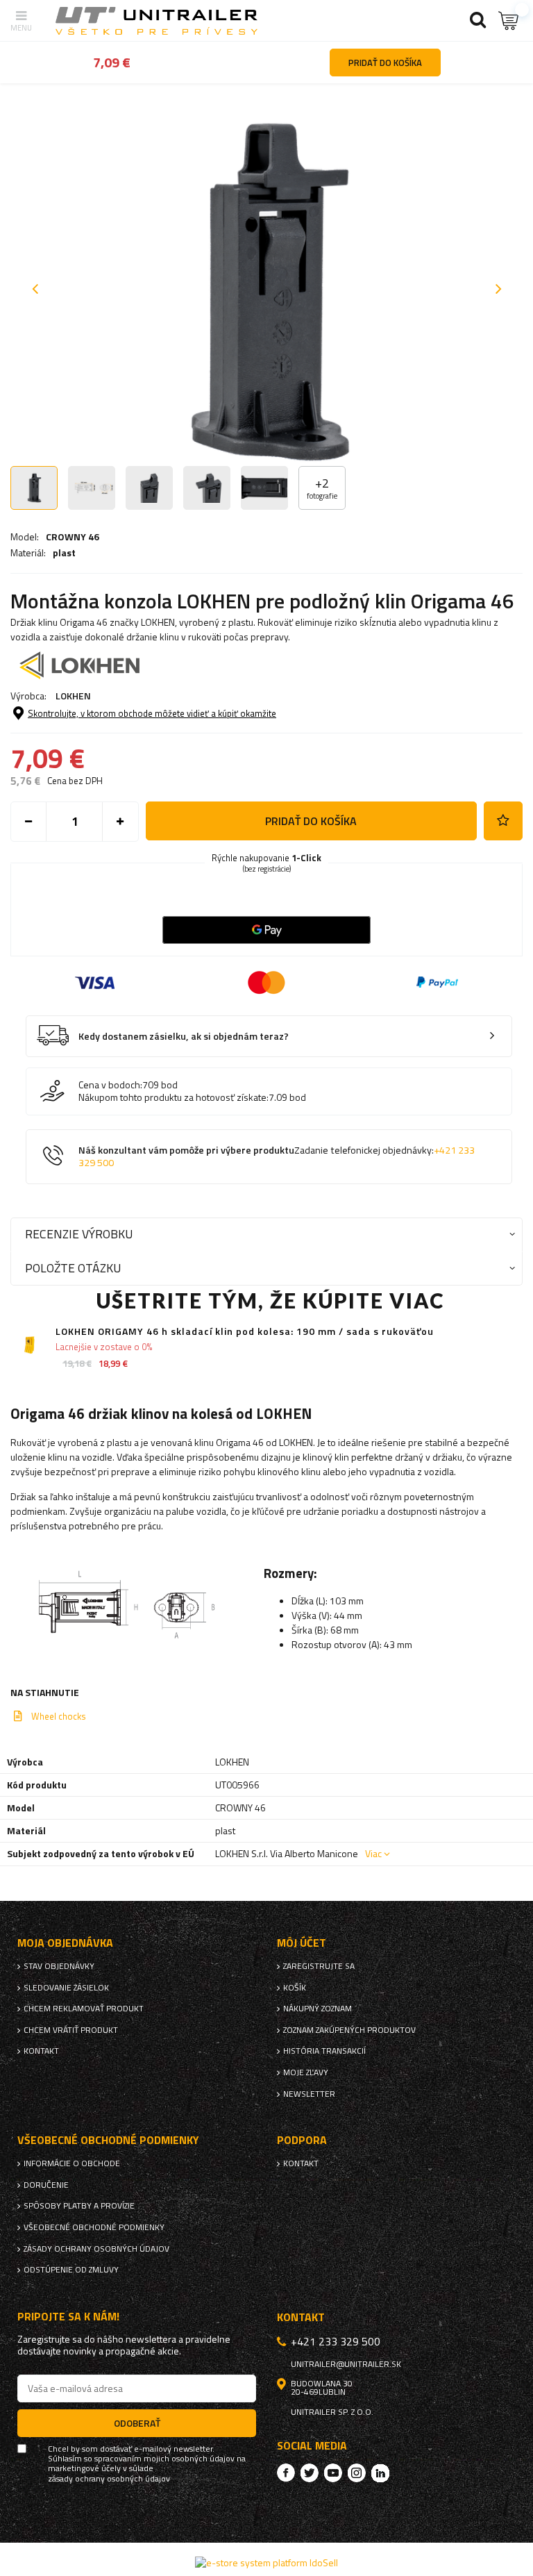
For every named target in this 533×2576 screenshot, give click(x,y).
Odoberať (137, 2423)
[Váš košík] (509, 20)
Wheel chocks (59, 1716)
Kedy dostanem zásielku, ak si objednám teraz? (184, 1037)
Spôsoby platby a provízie (79, 2206)
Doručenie (46, 2185)
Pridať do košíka (311, 821)
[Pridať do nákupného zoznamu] (503, 821)
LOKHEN (73, 696)
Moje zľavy (306, 2072)
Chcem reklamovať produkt (84, 2009)
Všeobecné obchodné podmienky (94, 2227)
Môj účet (302, 1943)
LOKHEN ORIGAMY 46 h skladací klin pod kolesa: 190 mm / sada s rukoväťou (245, 1332)
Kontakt (41, 2051)
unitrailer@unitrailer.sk (346, 2364)
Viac (373, 1853)
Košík (295, 1988)
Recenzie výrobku (79, 1234)
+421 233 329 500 (336, 2341)
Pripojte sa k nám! (68, 2317)
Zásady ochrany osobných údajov (96, 2249)
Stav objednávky (59, 1966)
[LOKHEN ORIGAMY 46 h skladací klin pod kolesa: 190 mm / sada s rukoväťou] (29, 1345)
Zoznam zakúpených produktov (349, 2030)
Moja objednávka (65, 1943)
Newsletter (309, 2094)
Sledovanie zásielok (66, 1988)
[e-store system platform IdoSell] (266, 2562)
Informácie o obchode (72, 2163)
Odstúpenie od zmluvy (71, 2270)
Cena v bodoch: (110, 1085)
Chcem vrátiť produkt (71, 2030)
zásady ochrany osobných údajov (109, 2479)
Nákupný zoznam (318, 2009)
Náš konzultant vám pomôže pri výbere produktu (277, 1157)
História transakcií (324, 2051)
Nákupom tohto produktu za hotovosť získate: (174, 1097)
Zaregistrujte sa (319, 1966)
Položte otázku (73, 1268)
